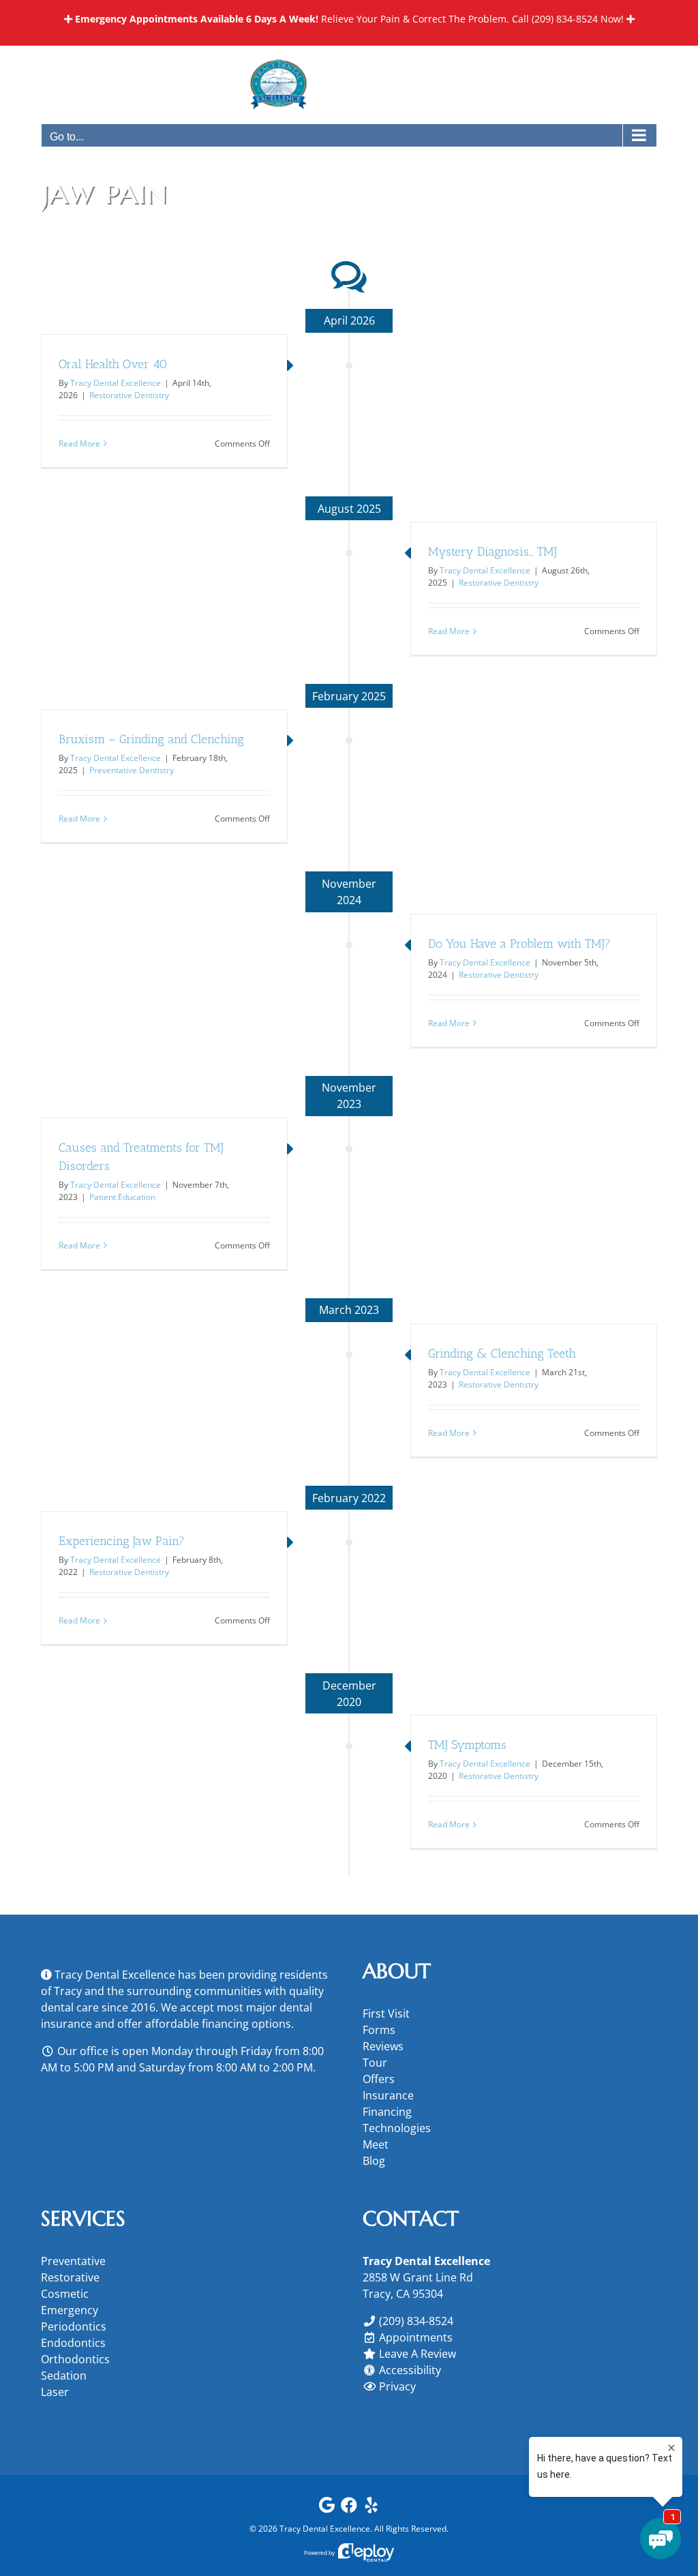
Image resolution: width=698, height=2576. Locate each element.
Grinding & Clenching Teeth (502, 1353)
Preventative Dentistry (132, 770)
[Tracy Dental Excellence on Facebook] (349, 2508)
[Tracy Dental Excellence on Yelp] (371, 2508)
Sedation (64, 2376)
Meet (376, 2144)
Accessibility (410, 2370)
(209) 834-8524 (565, 19)
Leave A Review (418, 2354)
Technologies (397, 2128)
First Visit (386, 2013)
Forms (379, 2030)
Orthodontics (75, 2359)
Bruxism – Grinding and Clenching (151, 739)
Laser (55, 2392)
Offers (379, 2079)
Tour (375, 2063)
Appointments (416, 2337)
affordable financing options (218, 2024)
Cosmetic (65, 2294)
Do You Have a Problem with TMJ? (519, 944)
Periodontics (74, 2326)
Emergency (70, 2310)
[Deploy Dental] (366, 2552)
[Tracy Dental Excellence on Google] (327, 2508)
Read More (79, 444)
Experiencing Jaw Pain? (122, 1541)
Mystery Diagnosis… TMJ (492, 552)
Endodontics (73, 2343)
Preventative (73, 2261)
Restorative (70, 2277)
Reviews (383, 2046)
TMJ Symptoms (467, 1745)
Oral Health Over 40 (113, 364)
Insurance (388, 2095)
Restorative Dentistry (129, 395)
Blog (374, 2161)
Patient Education (122, 1197)
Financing (387, 2112)
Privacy (397, 2386)
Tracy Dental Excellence (116, 383)
